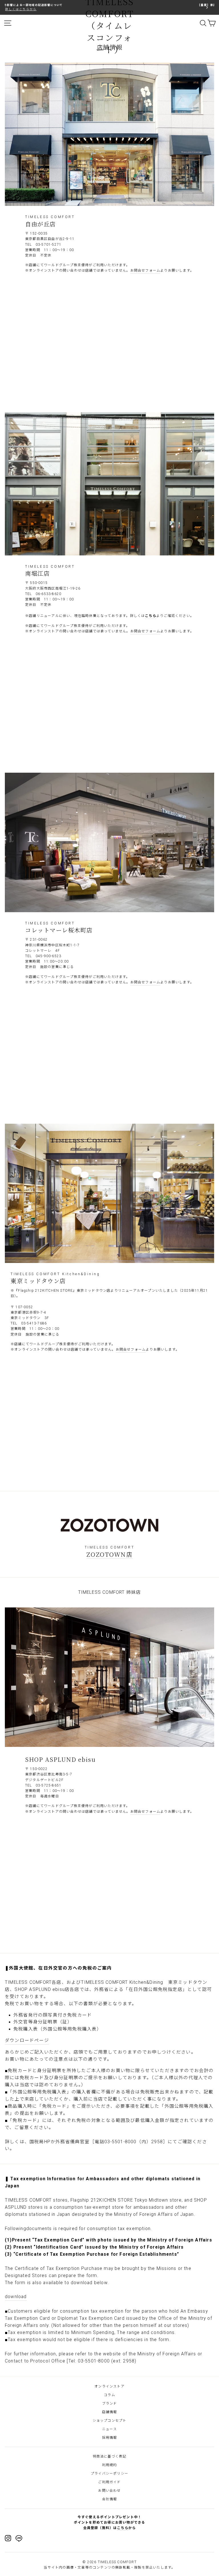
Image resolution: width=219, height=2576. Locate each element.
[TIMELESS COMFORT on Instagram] (8, 2538)
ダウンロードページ (27, 2040)
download (16, 2297)
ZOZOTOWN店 (109, 1554)
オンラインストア (109, 2386)
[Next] (207, 7)
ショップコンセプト (110, 2421)
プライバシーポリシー (109, 2474)
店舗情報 (110, 2412)
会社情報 (110, 2499)
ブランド (110, 2403)
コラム (109, 2395)
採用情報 (110, 2438)
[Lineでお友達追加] (19, 2539)
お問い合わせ (109, 2491)
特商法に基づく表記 (110, 2456)
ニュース (109, 2429)
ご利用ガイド (109, 2482)
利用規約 (110, 2465)
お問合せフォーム (145, 270)
